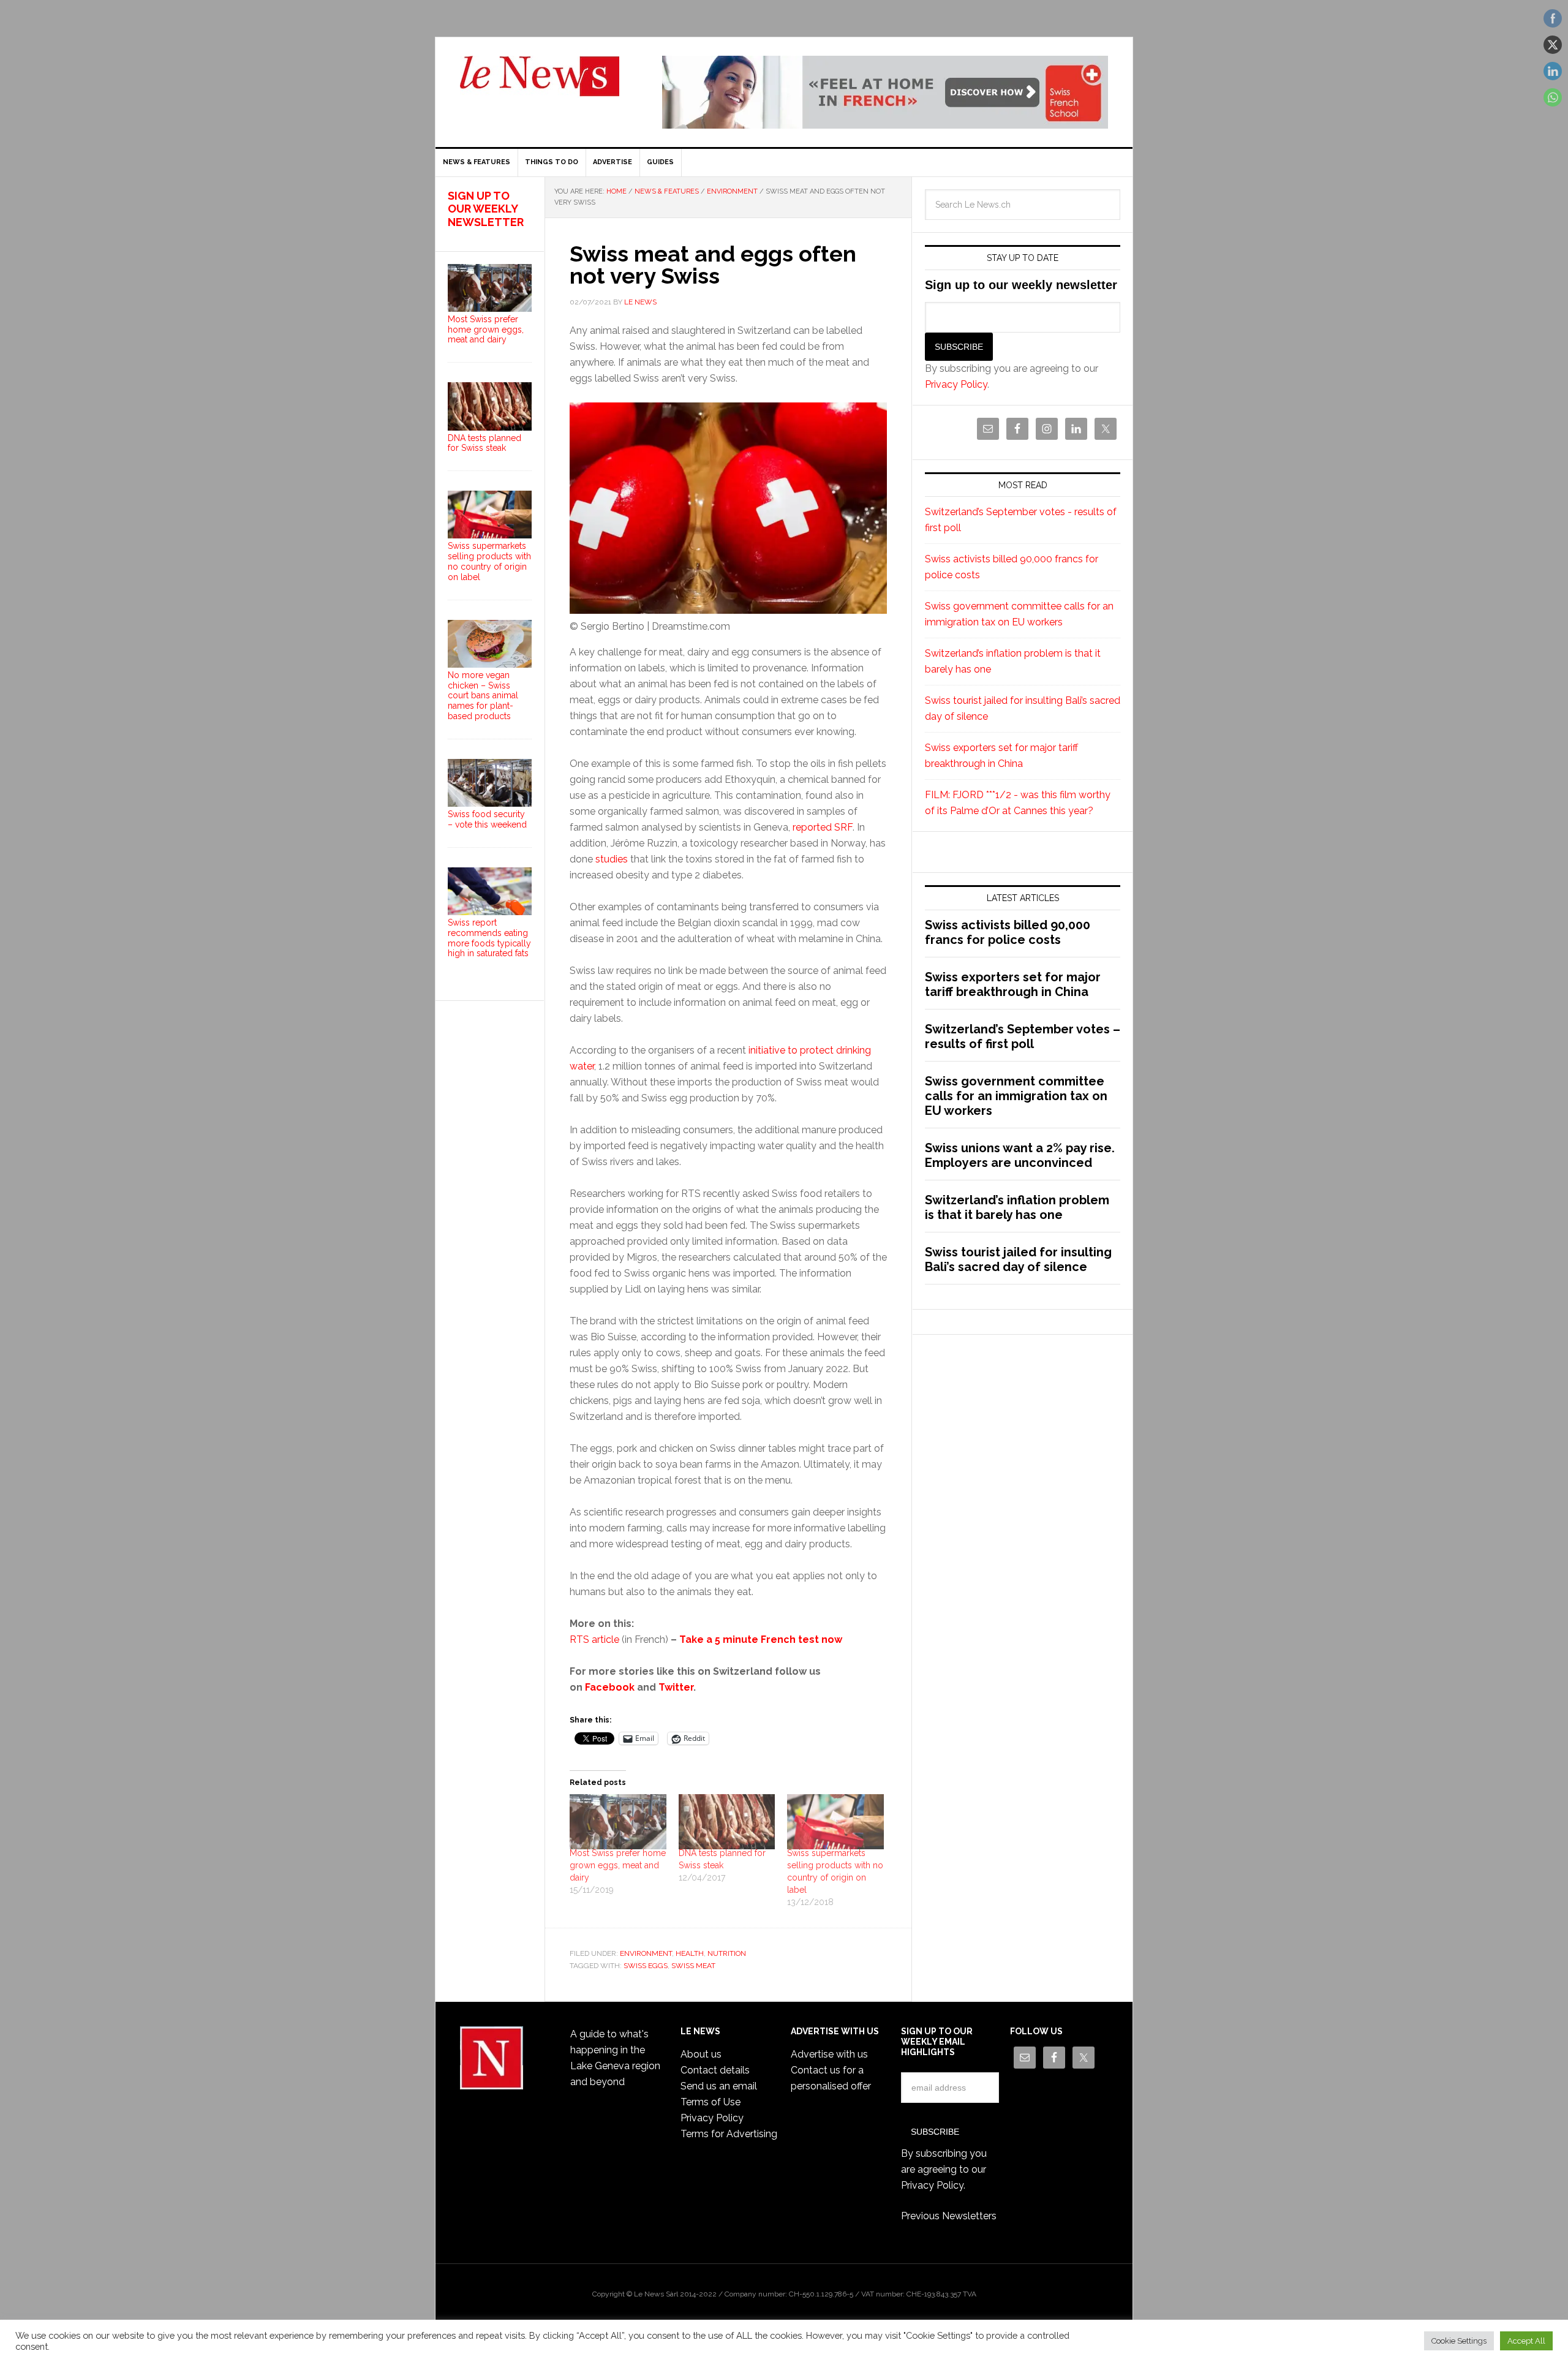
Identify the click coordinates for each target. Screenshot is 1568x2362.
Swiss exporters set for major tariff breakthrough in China (1013, 984)
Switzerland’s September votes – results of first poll (1023, 1036)
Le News (540, 83)
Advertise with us (829, 2054)
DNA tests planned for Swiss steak (484, 443)
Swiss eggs (646, 1966)
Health (690, 1953)
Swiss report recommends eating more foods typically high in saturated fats (489, 938)
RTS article (594, 1639)
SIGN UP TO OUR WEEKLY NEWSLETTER (486, 209)
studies (612, 859)
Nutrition (727, 1953)
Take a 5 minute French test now (761, 1639)
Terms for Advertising (729, 2134)
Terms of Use (710, 2102)
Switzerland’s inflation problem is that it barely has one (1017, 1207)
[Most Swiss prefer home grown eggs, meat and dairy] (618, 1822)
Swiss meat (693, 1966)
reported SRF (823, 827)
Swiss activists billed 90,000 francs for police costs (1008, 932)
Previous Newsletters (949, 2216)
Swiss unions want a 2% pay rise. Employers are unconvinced (1020, 1155)
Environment (646, 1953)
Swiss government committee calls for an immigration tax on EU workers (1016, 1096)
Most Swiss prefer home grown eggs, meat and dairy (618, 1865)
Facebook (610, 1687)
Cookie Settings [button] (1459, 2341)
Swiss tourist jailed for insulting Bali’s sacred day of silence (1018, 1259)
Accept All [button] (1526, 2341)
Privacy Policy (956, 384)
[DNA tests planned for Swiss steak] (727, 1822)
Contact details (715, 2070)
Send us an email (719, 2086)
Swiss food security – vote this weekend (487, 819)
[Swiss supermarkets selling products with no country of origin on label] (835, 1822)
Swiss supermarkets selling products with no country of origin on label (489, 561)
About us (701, 2054)
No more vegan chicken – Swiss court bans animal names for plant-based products (483, 696)
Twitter (676, 1687)
